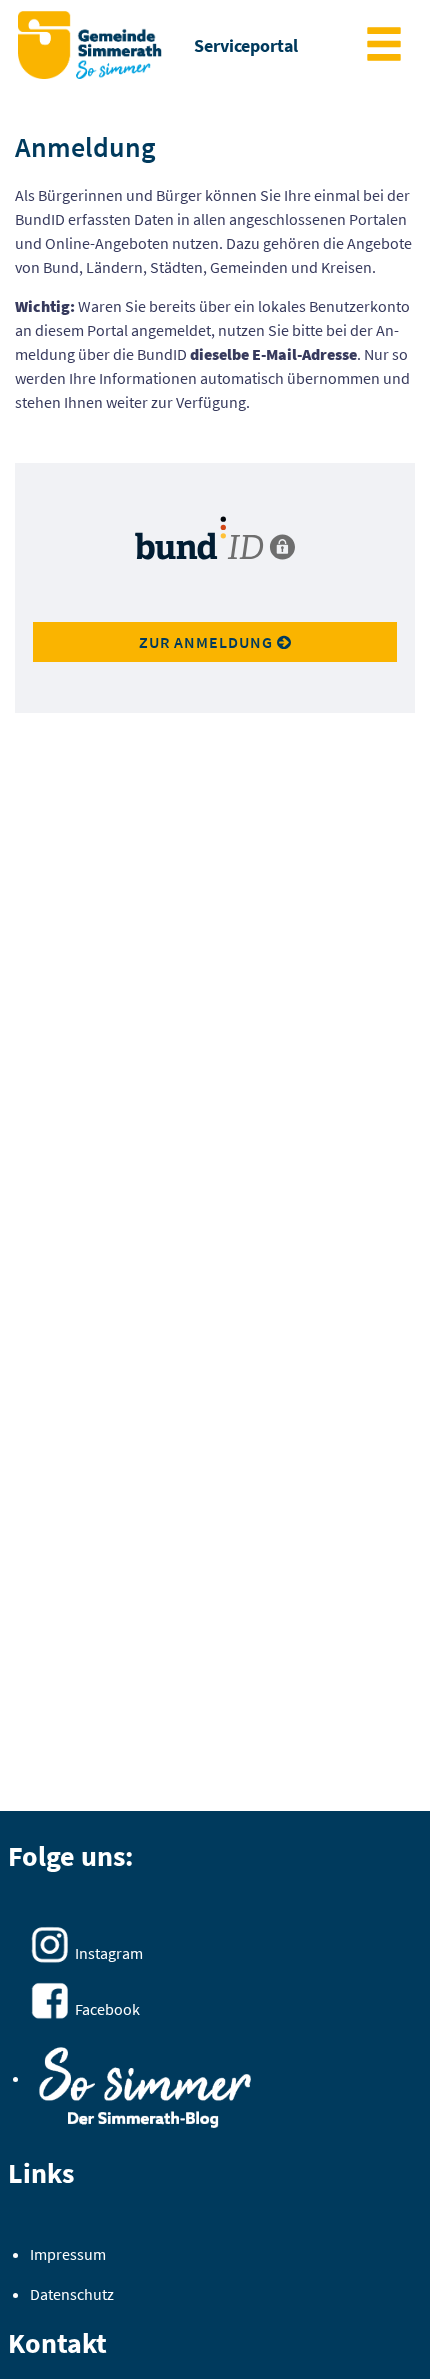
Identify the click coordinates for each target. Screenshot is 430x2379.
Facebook (107, 2009)
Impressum (68, 2254)
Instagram (109, 1953)
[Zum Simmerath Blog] (145, 2080)
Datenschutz (72, 2294)
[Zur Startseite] (89, 45)
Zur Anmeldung (208, 642)
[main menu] (384, 46)
